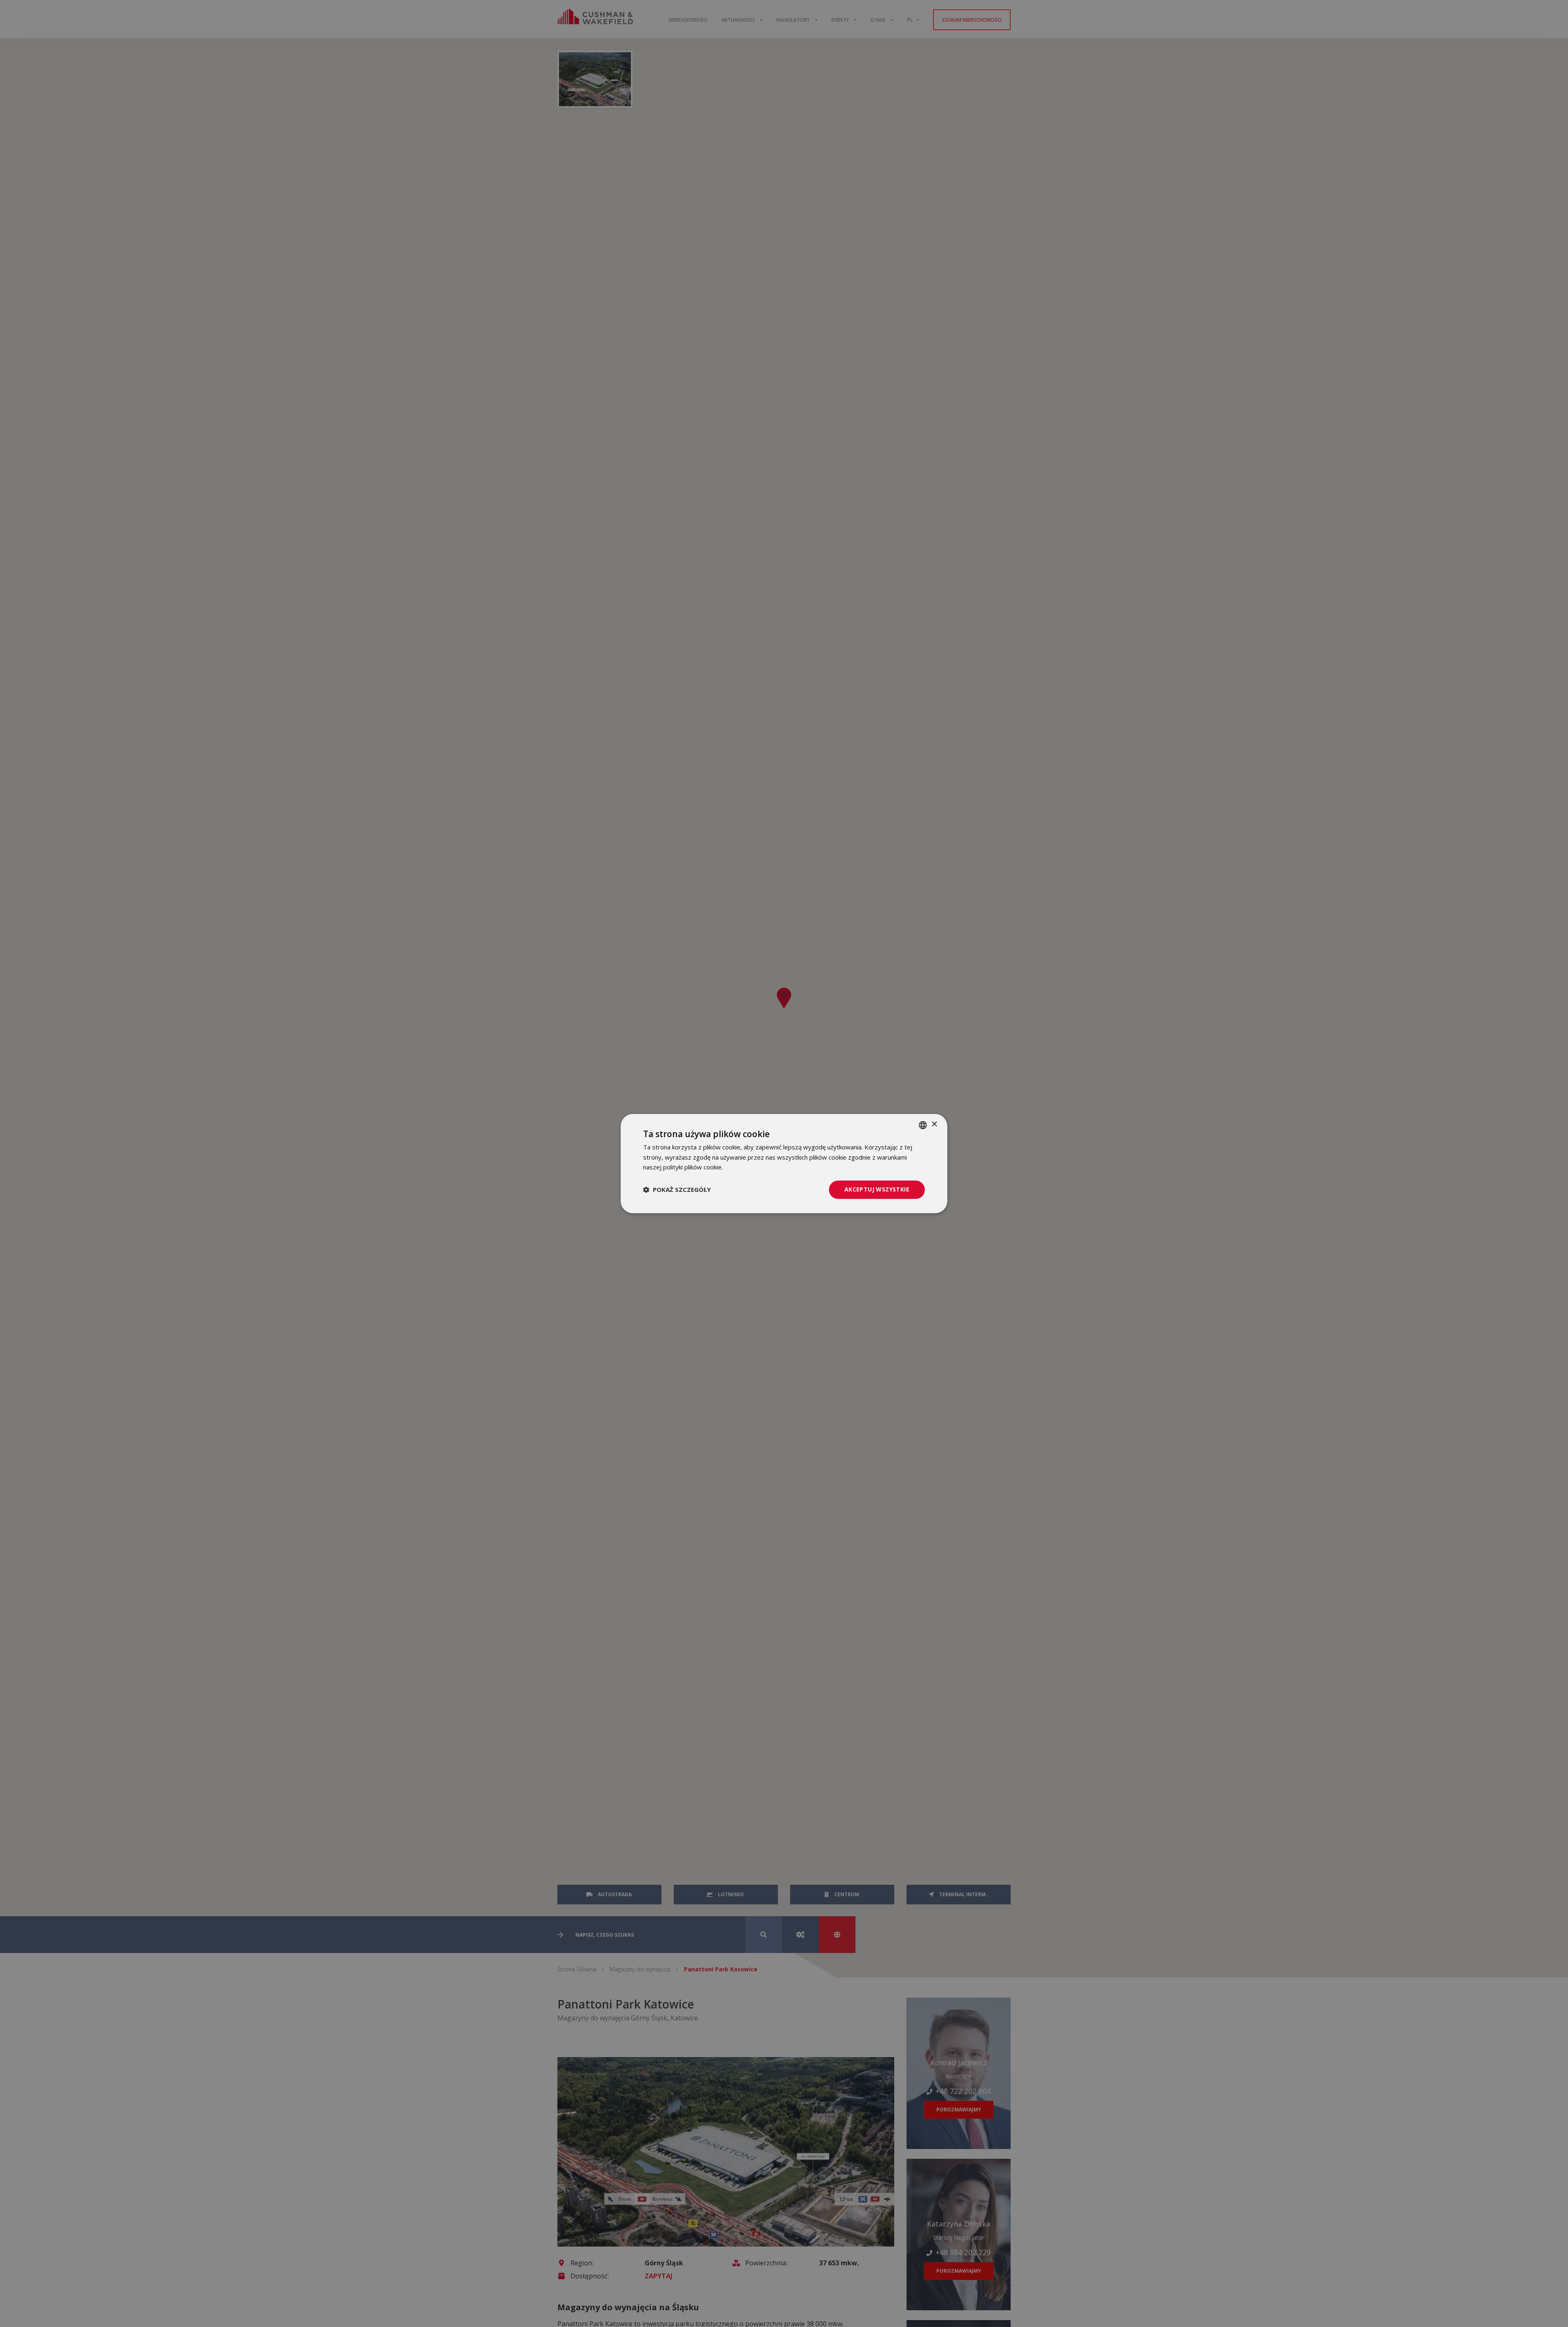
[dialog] (784, 1163)
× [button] (934, 1124)
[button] (677, 1190)
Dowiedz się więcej (751, 1167)
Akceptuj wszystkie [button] (877, 1189)
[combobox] (923, 1125)
